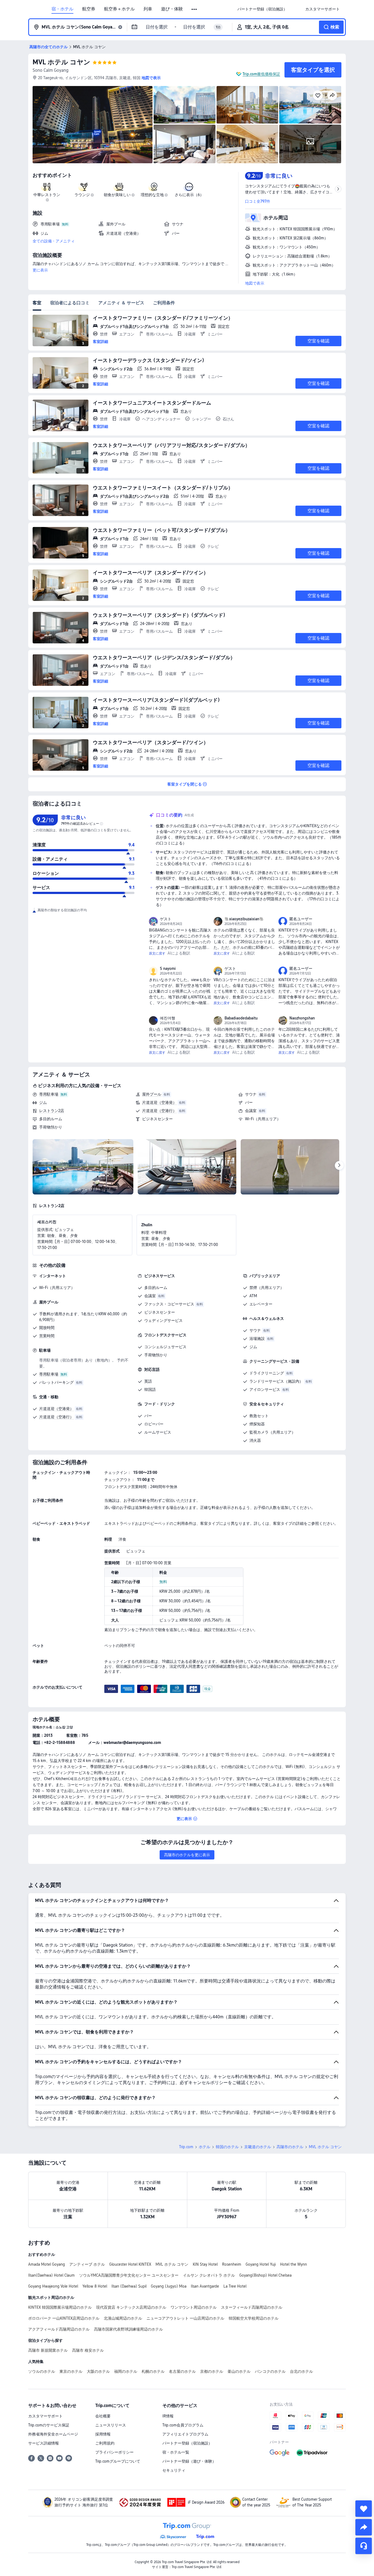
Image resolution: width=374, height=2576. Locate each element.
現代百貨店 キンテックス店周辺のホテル (131, 2307)
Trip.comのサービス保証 (49, 2425)
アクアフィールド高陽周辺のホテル (59, 2329)
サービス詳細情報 (44, 2443)
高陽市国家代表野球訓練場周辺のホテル (128, 2329)
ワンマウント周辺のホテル (194, 2307)
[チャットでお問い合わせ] (364, 2546)
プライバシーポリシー (114, 2452)
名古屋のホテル (182, 2371)
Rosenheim (232, 2264)
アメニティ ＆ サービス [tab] (121, 303)
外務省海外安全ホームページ (53, 2434)
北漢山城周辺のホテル (123, 2318)
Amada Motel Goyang (47, 2264)
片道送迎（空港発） (159, 1102)
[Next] (339, 1165)
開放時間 (47, 1328)
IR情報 (168, 2416)
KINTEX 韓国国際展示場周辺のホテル (60, 2307)
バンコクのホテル (270, 2371)
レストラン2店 (52, 1111)
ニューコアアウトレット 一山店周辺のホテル (185, 2318)
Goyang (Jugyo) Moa (169, 2286)
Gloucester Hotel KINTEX (130, 2264)
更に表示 (40, 270)
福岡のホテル (126, 2371)
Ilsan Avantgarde (205, 2286)
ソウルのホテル (42, 2371)
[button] (195, 9)
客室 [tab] (37, 303)
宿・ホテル (62, 9)
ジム (43, 1102)
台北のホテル (301, 2371)
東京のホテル (71, 2371)
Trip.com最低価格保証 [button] (261, 74)
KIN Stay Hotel (205, 2264)
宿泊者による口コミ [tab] (70, 303)
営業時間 (47, 1336)
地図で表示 (255, 283)
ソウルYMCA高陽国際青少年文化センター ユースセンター (129, 2275)
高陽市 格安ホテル (88, 2350)
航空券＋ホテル (119, 9)
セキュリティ (174, 2470)
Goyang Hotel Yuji (261, 2264)
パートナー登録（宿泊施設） (187, 2443)
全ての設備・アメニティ (54, 241)
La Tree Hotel (235, 2286)
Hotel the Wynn (294, 2264)
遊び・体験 (172, 9)
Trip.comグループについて (118, 2461)
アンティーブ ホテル (87, 2264)
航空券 (89, 9)
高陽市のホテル (290, 2147)
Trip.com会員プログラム (183, 2425)
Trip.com (186, 2147)
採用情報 (103, 2434)
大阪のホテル (98, 2371)
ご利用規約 (105, 2443)
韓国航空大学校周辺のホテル (254, 2318)
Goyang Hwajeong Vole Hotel (53, 2286)
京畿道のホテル (258, 2147)
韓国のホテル (227, 2147)
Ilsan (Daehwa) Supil (129, 2286)
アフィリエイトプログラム (185, 2434)
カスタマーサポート (45, 2416)
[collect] (364, 2509)
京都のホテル (212, 2371)
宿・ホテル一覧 (176, 2452)
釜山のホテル (239, 2371)
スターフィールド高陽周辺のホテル (252, 2307)
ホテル (205, 2147)
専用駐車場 (49, 1094)
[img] (93, 125)
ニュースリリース (111, 2425)
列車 (148, 9)
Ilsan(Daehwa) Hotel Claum (51, 2275)
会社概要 (103, 2416)
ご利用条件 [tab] (164, 303)
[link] (262, 9)
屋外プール (152, 1094)
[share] (364, 2527)
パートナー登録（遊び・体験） (189, 2461)
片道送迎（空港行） (159, 1111)
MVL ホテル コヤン (61, 62)
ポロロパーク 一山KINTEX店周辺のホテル (64, 2318)
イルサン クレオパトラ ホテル (209, 2275)
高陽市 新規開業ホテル (48, 2350)
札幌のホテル (153, 2371)
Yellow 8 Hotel (95, 2286)
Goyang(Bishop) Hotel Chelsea (265, 2275)
